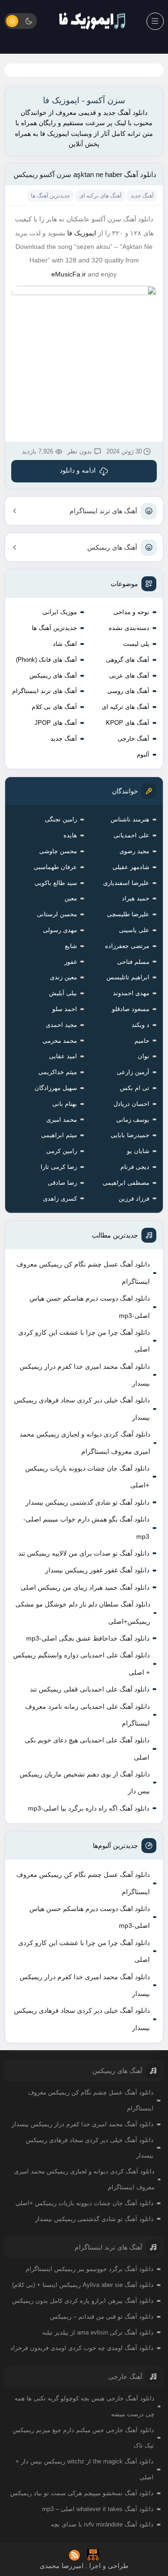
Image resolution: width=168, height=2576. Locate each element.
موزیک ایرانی (60, 612)
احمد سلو (65, 1009)
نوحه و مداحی (131, 612)
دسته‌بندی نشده (129, 628)
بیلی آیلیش (63, 993)
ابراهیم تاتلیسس (128, 977)
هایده (70, 835)
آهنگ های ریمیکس (112, 547)
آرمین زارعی (133, 1072)
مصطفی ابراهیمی (126, 1183)
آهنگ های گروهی (128, 660)
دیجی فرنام (135, 1167)
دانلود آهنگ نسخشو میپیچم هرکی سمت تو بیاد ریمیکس (82, 2493)
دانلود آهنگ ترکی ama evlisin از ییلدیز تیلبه (98, 2332)
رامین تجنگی (61, 819)
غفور (71, 962)
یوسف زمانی (133, 1120)
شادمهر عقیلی (131, 867)
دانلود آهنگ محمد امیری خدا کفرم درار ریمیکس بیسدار (85, 1375)
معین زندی (63, 977)
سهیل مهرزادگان (56, 1088)
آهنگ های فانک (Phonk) (46, 660)
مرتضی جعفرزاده (127, 946)
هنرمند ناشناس (130, 819)
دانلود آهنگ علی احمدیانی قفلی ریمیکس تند (90, 1689)
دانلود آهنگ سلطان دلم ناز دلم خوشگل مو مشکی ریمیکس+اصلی (83, 1613)
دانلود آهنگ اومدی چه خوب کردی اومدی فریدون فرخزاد (82, 2348)
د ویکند (140, 1025)
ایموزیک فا (82, 233)
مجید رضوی (134, 851)
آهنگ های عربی (129, 676)
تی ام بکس (135, 1088)
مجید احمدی (61, 1025)
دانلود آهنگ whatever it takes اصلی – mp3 (98, 2509)
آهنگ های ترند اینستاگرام (103, 511)
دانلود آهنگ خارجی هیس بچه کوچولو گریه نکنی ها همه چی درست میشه (84, 2406)
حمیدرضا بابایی (130, 1135)
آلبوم (143, 754)
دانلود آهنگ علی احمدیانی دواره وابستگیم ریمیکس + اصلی (81, 1663)
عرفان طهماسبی (55, 867)
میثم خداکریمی (58, 1072)
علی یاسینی (134, 930)
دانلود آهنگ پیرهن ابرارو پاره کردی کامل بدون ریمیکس (83, 2301)
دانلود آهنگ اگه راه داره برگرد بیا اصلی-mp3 (89, 1808)
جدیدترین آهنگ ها (54, 628)
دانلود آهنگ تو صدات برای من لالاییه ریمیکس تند (84, 1553)
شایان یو (138, 1151)
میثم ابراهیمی (59, 1135)
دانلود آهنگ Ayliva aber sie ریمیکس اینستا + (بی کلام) (83, 2285)
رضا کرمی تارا (59, 1167)
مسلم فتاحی (133, 962)
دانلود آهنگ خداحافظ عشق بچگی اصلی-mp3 (88, 1638)
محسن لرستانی (57, 914)
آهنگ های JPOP (56, 723)
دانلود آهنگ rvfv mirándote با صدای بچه (102, 2524)
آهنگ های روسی (128, 691)
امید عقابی (63, 1056)
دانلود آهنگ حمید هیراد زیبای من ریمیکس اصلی (85, 1587)
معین (71, 898)
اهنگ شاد (65, 644)
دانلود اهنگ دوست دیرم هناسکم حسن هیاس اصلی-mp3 (90, 1307)
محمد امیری (62, 1120)
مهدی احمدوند (131, 993)
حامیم (142, 1041)
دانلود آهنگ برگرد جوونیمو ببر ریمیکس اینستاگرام (90, 2269)
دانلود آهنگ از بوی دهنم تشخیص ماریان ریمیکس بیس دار (85, 1783)
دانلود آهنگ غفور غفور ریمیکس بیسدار (97, 1570)
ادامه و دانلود (78, 470)
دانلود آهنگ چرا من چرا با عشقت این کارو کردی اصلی (84, 1341)
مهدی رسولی (60, 930)
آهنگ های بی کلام (54, 707)
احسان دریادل (131, 1104)
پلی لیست (136, 644)
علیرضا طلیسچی (128, 914)
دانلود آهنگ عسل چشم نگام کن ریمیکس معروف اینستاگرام (83, 1273)
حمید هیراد (136, 898)
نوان (143, 1056)
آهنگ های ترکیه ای (126, 707)
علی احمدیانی (131, 835)
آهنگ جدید (64, 739)
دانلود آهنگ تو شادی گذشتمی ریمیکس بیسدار (87, 1502)
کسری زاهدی (60, 1199)
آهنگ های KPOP (128, 723)
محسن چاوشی (58, 851)
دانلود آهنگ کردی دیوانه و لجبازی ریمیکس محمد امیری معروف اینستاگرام (85, 1443)
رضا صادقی (62, 1183)
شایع (71, 946)
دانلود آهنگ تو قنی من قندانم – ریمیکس (102, 2317)
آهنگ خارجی (133, 739)
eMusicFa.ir (69, 274)
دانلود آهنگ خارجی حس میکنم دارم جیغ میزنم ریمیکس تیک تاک (83, 2438)
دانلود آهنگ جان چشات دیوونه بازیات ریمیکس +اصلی (87, 1477)
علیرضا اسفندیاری (126, 883)
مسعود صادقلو (131, 1009)
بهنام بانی (65, 1104)
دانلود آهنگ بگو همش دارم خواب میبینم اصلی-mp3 (86, 1528)
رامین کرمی (62, 1151)
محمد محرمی (60, 1041)
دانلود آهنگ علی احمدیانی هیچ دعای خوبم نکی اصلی (87, 1748)
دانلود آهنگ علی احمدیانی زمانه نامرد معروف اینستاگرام (87, 1715)
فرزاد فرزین (134, 1199)
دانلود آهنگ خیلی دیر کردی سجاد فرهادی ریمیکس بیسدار (82, 1408)
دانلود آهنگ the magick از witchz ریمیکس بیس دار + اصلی (84, 2469)
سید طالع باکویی (56, 883)
